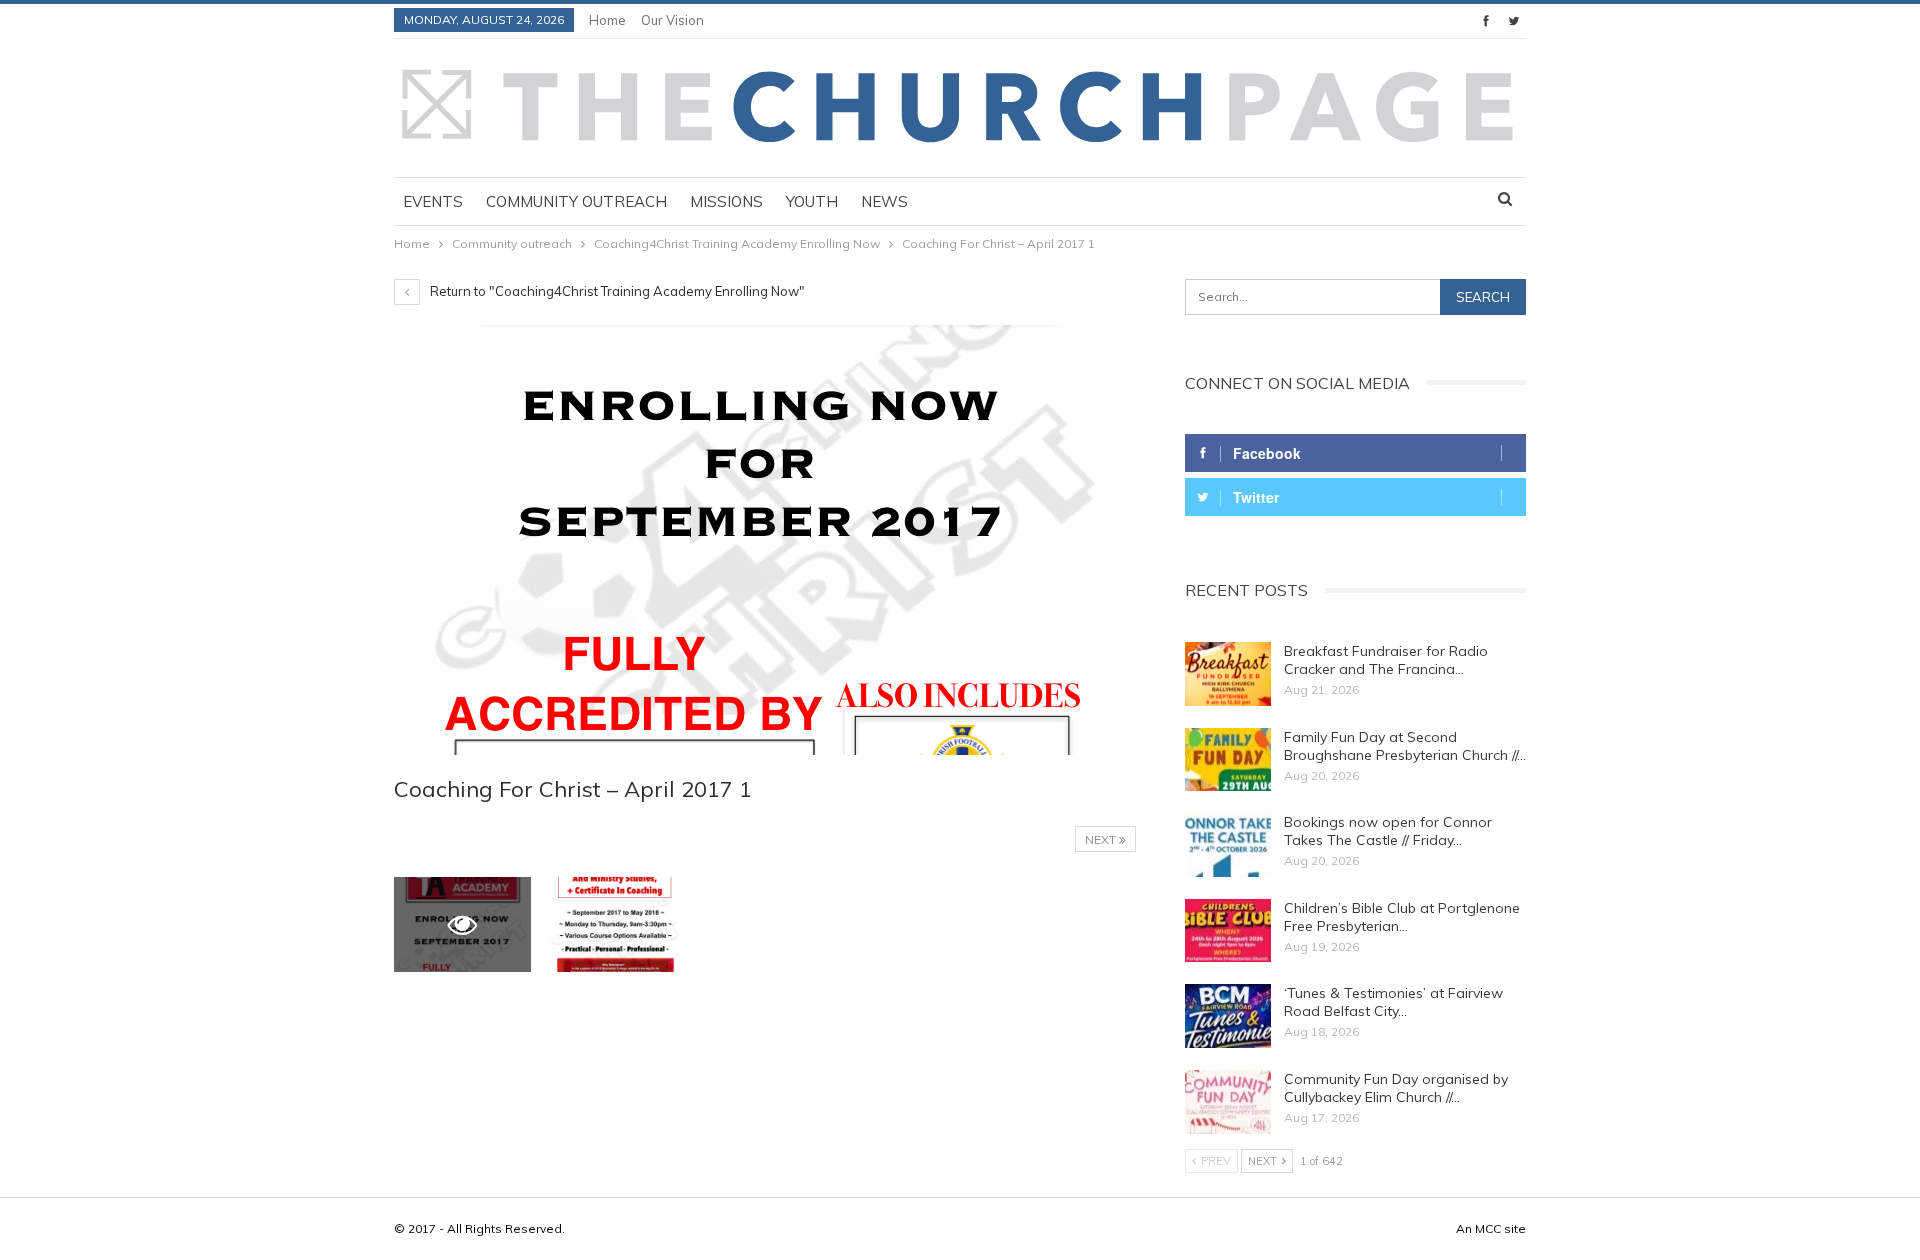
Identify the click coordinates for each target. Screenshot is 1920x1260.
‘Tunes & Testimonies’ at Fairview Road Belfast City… (1393, 1002)
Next (1102, 839)
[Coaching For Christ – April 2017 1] (615, 925)
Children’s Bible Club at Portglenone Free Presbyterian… (1402, 917)
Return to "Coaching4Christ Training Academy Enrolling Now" (616, 291)
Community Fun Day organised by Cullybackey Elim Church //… (1396, 1088)
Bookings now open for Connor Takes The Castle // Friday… (1388, 831)
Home (607, 20)
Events (433, 201)
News (884, 201)
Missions (726, 201)
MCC (1488, 1228)
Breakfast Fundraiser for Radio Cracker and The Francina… (1386, 660)
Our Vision (672, 20)
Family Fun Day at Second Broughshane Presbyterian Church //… (1405, 746)
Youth (812, 201)
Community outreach (576, 201)
